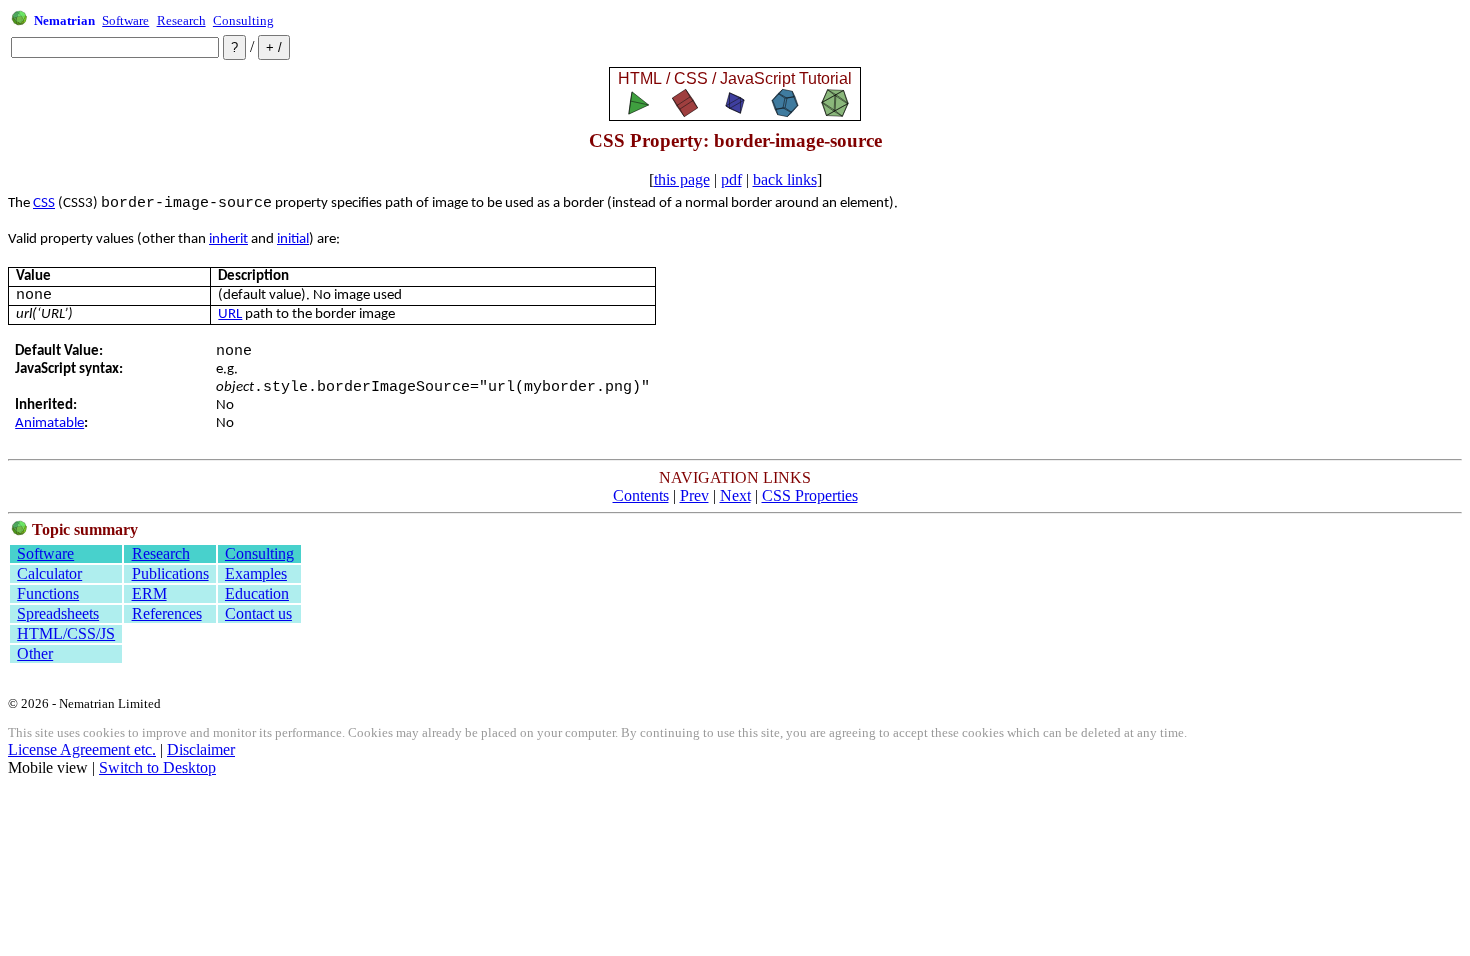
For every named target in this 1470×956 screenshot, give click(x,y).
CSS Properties (810, 495)
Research (181, 20)
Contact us (258, 613)
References (167, 613)
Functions (48, 593)
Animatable (49, 423)
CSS (44, 203)
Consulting (243, 20)
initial (293, 239)
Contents (641, 495)
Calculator (49, 573)
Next (735, 495)
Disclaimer (201, 749)
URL (230, 314)
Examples (256, 573)
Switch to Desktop (157, 767)
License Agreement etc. (82, 749)
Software (125, 20)
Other (35, 653)
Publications (170, 573)
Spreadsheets (58, 613)
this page (682, 179)
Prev (694, 495)
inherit (228, 239)
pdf (731, 179)
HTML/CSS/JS (66, 633)
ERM (149, 593)
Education (257, 593)
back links (785, 179)
